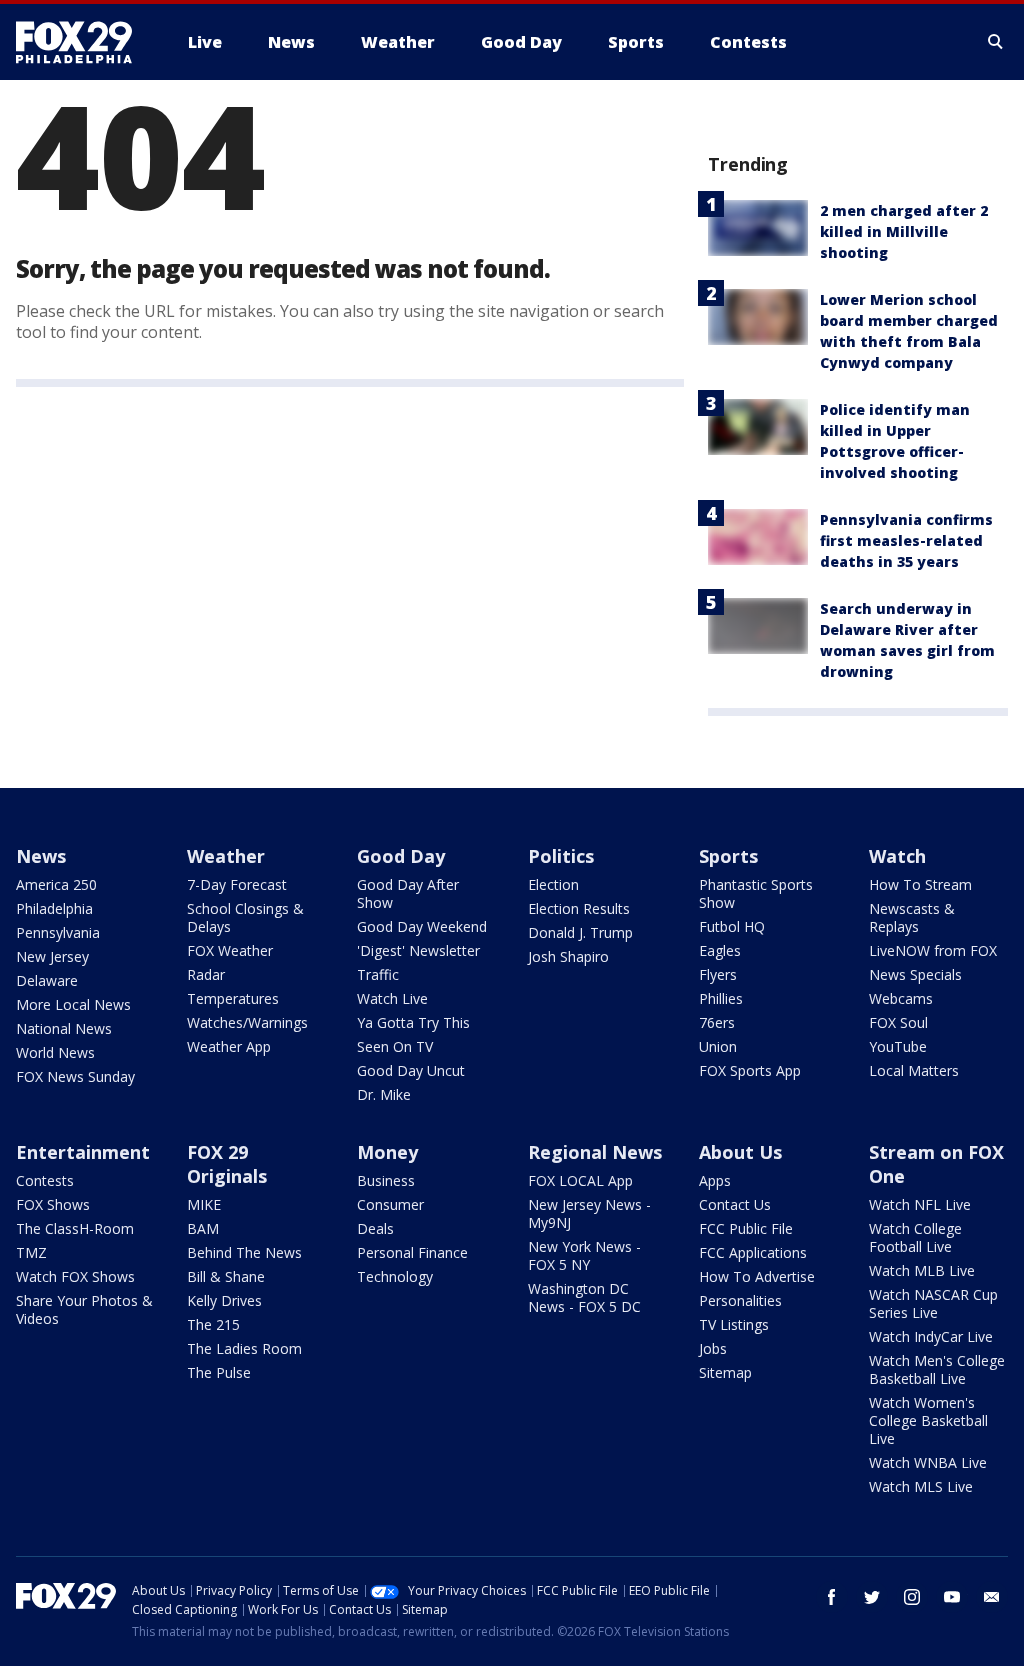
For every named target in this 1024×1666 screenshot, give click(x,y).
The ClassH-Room (75, 1228)
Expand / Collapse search (996, 42)
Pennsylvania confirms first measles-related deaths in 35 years (906, 540)
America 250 (56, 884)
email (992, 1597)
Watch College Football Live (915, 1237)
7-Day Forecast (237, 884)
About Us (740, 1152)
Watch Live (392, 998)
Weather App (229, 1046)
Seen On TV (395, 1046)
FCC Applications (753, 1252)
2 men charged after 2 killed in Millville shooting (904, 231)
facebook (832, 1597)
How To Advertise (757, 1276)
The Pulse (219, 1372)
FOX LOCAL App (580, 1180)
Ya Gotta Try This (413, 1022)
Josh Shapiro (568, 956)
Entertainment (83, 1152)
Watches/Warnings (247, 1022)
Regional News (595, 1152)
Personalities (740, 1300)
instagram (912, 1597)
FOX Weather (230, 950)
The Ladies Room (244, 1348)
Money (387, 1152)
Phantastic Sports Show (756, 893)
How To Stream (920, 884)
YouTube (898, 1046)
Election (553, 884)
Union (718, 1046)
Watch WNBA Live (928, 1462)
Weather (226, 856)
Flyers (718, 974)
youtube (952, 1597)
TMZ (31, 1252)
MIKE (204, 1204)
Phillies (721, 998)
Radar (206, 974)
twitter (872, 1597)
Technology (395, 1276)
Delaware (47, 980)
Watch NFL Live (920, 1204)
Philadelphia (54, 908)
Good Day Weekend (422, 926)
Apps (715, 1180)
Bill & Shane (226, 1276)
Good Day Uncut (411, 1070)
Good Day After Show (408, 893)
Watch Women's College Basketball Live (928, 1420)
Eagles (720, 950)
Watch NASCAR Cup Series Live (933, 1303)
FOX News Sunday (75, 1076)
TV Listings (734, 1324)
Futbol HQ (732, 926)
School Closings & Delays (245, 917)
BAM (203, 1228)
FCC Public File (746, 1228)
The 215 (213, 1324)
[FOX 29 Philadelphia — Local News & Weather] (82, 42)
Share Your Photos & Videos (84, 1309)
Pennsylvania (58, 932)
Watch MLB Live (922, 1270)
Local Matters (914, 1070)
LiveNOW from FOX (933, 950)
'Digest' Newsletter (418, 950)
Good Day (401, 856)
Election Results (579, 908)
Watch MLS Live (921, 1486)
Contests (45, 1180)
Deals (375, 1228)
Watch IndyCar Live (931, 1336)
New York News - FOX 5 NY (584, 1255)
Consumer (390, 1204)
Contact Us (735, 1204)
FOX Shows (53, 1204)
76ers (717, 1022)
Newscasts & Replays (912, 917)
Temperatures (233, 998)
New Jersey (52, 956)
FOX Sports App (750, 1070)
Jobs (713, 1348)
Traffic (378, 974)
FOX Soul (898, 1022)
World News (55, 1052)
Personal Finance (412, 1252)
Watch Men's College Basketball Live (937, 1369)
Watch (897, 856)
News (41, 856)
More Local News (73, 1004)
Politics (561, 856)
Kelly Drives (224, 1300)
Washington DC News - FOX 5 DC (584, 1297)
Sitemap (725, 1372)
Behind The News (244, 1252)
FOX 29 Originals (227, 1164)
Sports (728, 856)
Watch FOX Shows (75, 1276)
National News (64, 1028)
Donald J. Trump (580, 932)
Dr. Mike (384, 1094)
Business (386, 1180)
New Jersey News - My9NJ (589, 1213)
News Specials (915, 974)
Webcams (901, 998)
